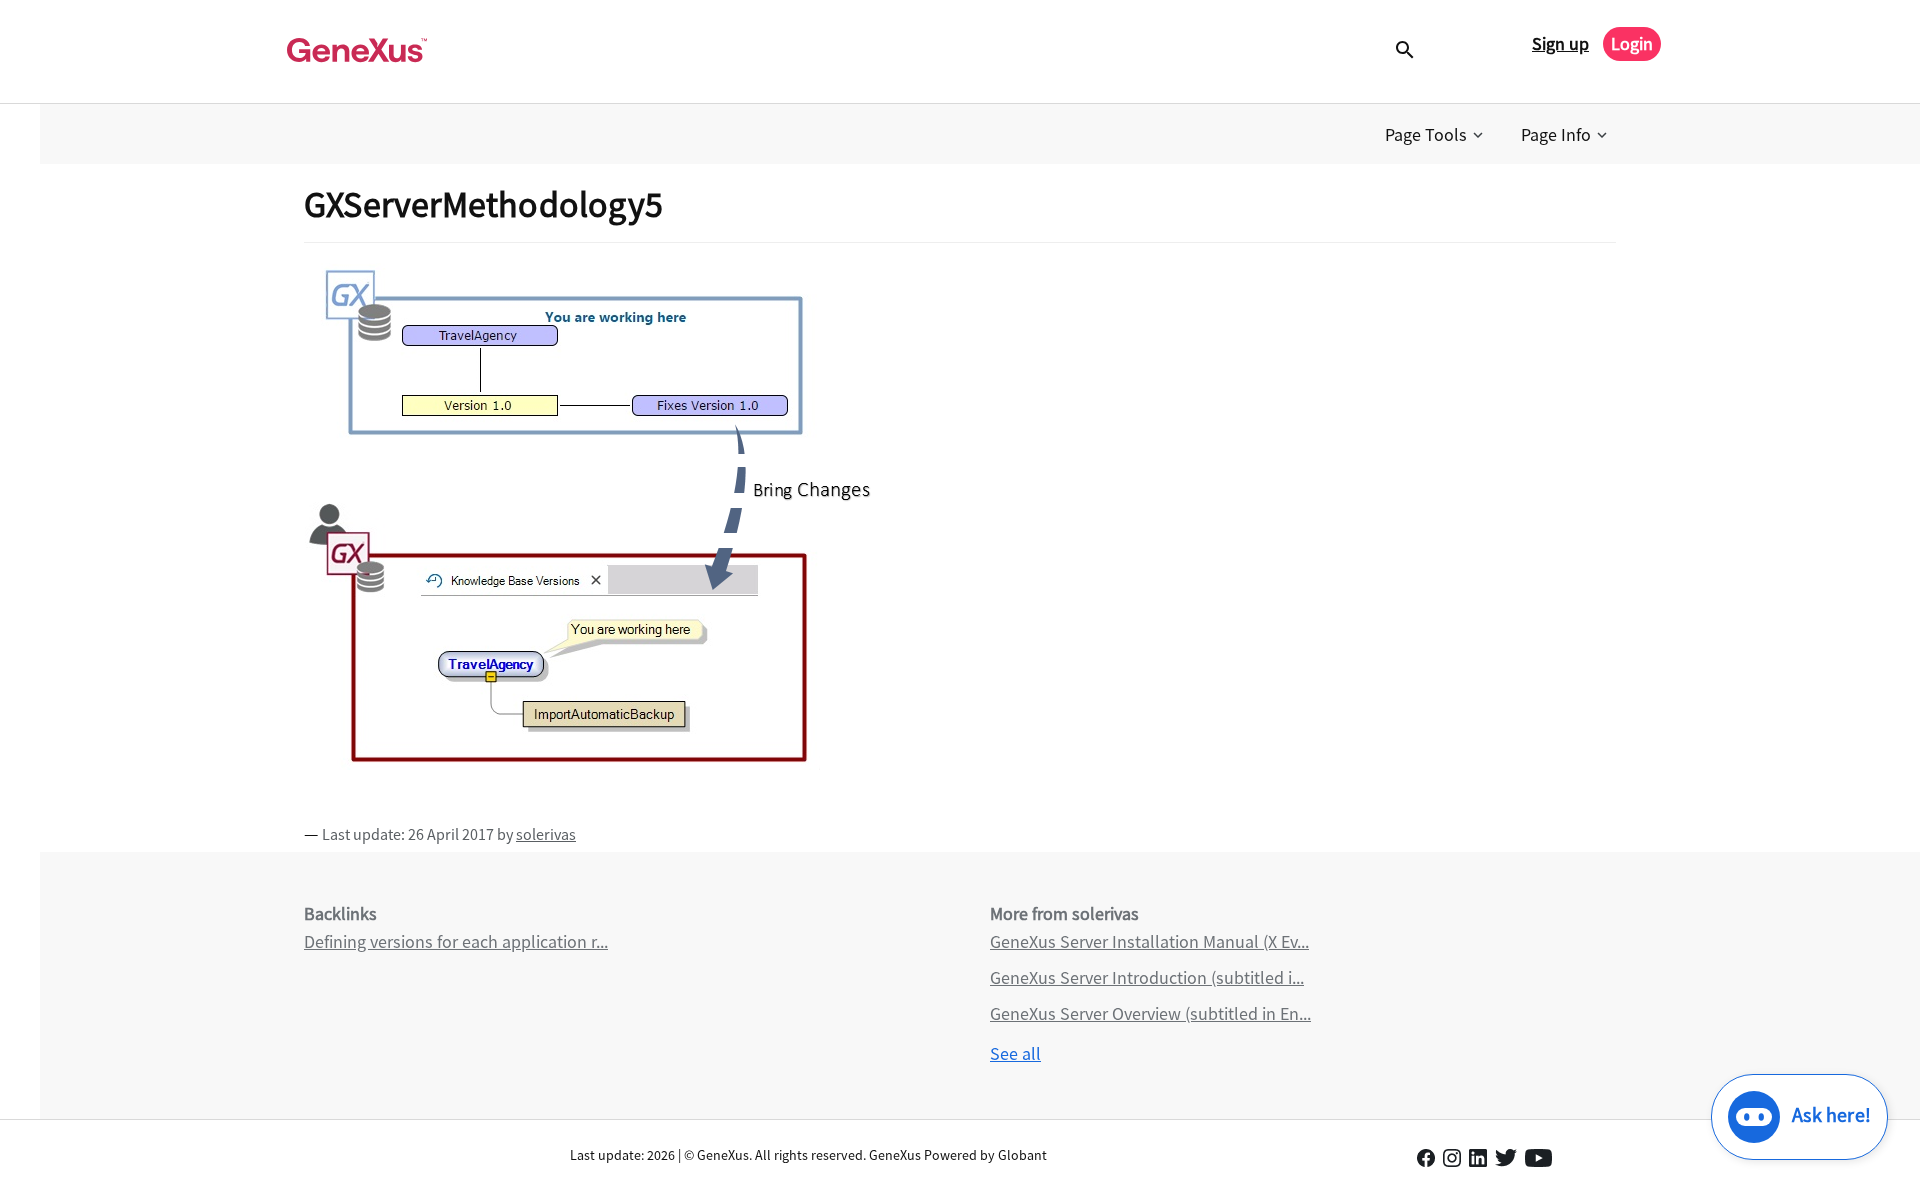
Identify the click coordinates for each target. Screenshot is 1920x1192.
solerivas (546, 834)
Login (1632, 43)
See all (1015, 1053)
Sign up (1560, 43)
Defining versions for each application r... (456, 941)
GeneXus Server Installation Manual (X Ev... (1149, 941)
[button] (1436, 135)
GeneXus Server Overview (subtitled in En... (1150, 1013)
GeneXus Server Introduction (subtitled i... (1147, 977)
